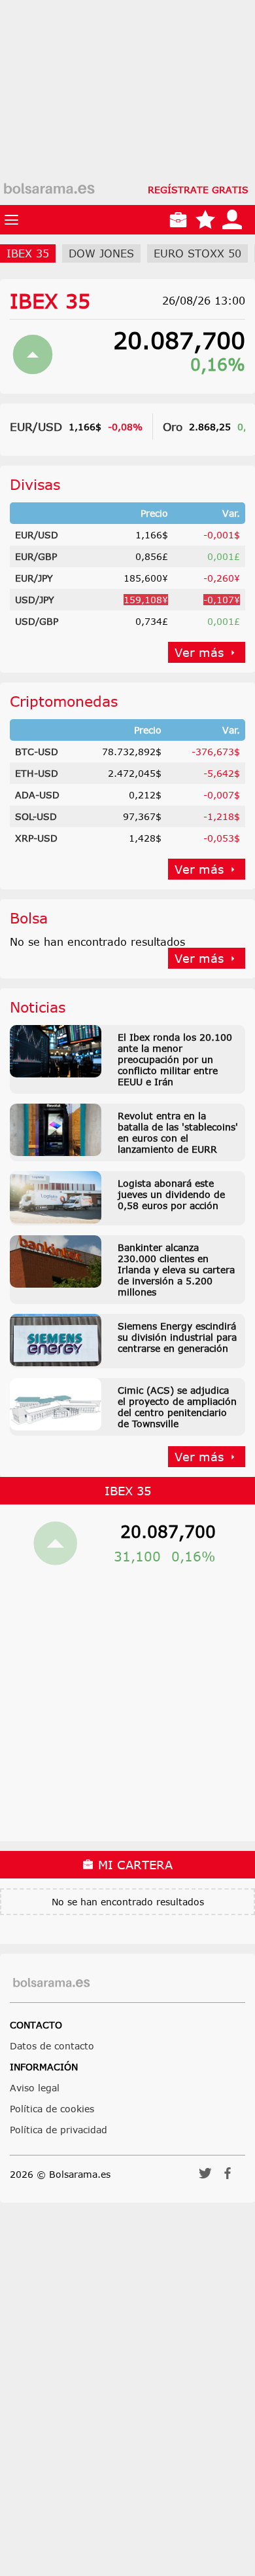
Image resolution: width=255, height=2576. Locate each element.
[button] (205, 2177)
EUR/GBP (36, 556)
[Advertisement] (127, 128)
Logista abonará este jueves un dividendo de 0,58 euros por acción (171, 1194)
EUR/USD (36, 426)
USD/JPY (35, 600)
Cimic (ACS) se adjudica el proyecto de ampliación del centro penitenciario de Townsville (177, 1407)
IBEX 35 (50, 301)
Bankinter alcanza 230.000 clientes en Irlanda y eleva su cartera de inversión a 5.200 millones (176, 1270)
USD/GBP (37, 621)
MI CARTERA (133, 1865)
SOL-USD (36, 816)
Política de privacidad (59, 2130)
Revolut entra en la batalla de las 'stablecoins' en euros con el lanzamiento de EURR (178, 1132)
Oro (173, 426)
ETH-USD (37, 773)
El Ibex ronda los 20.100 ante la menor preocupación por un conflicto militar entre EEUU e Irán (175, 1059)
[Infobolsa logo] (49, 189)
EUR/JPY (34, 578)
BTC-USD (37, 752)
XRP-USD (36, 838)
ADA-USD (37, 795)
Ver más (199, 652)
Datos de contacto (52, 2046)
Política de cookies (52, 2109)
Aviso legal (35, 2088)
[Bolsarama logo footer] (51, 1983)
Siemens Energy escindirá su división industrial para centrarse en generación (177, 1337)
